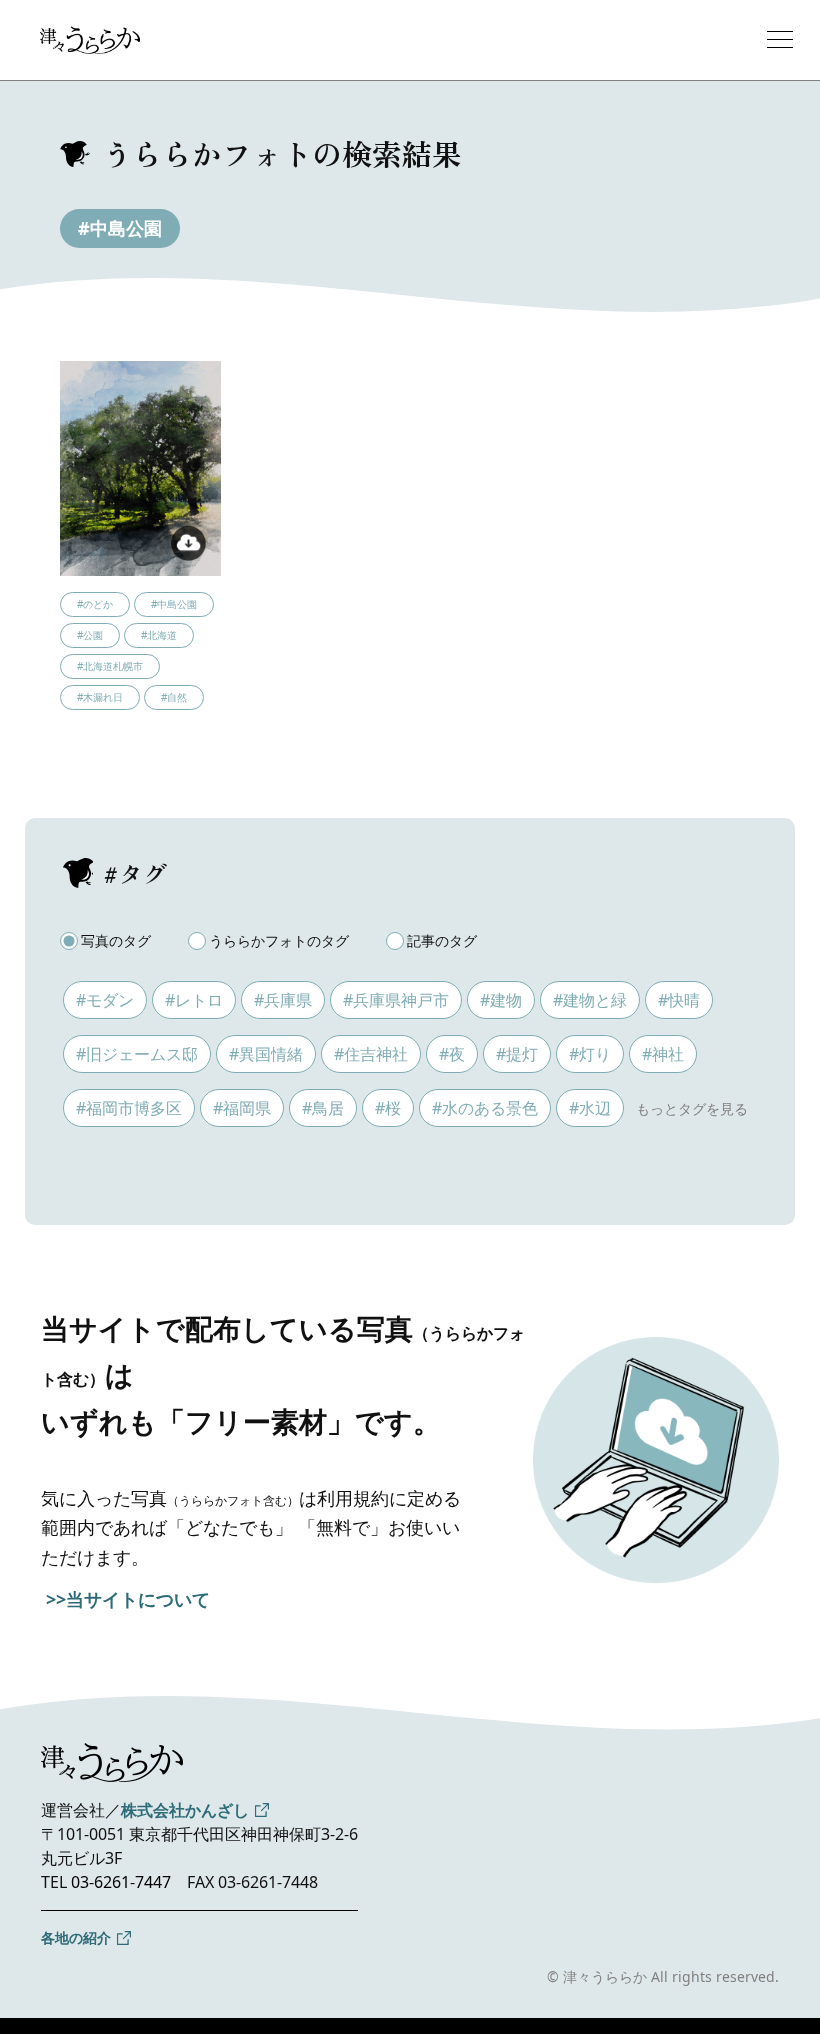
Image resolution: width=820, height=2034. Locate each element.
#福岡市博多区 (129, 1108)
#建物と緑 (590, 1000)
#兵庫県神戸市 (396, 1000)
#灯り (590, 1054)
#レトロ (194, 1000)
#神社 (663, 1054)
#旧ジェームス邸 (137, 1054)
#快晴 (679, 1000)
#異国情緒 (266, 1054)
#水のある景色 (485, 1108)
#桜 (388, 1108)
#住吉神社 (371, 1054)
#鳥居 (323, 1108)
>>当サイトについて (128, 1599)
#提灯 (517, 1054)
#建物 (501, 1000)
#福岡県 (242, 1108)
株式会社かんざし (185, 1810)
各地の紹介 (76, 1937)
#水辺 (590, 1108)
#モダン (105, 1000)
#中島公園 (120, 228)
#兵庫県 (283, 1000)
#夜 (452, 1054)
